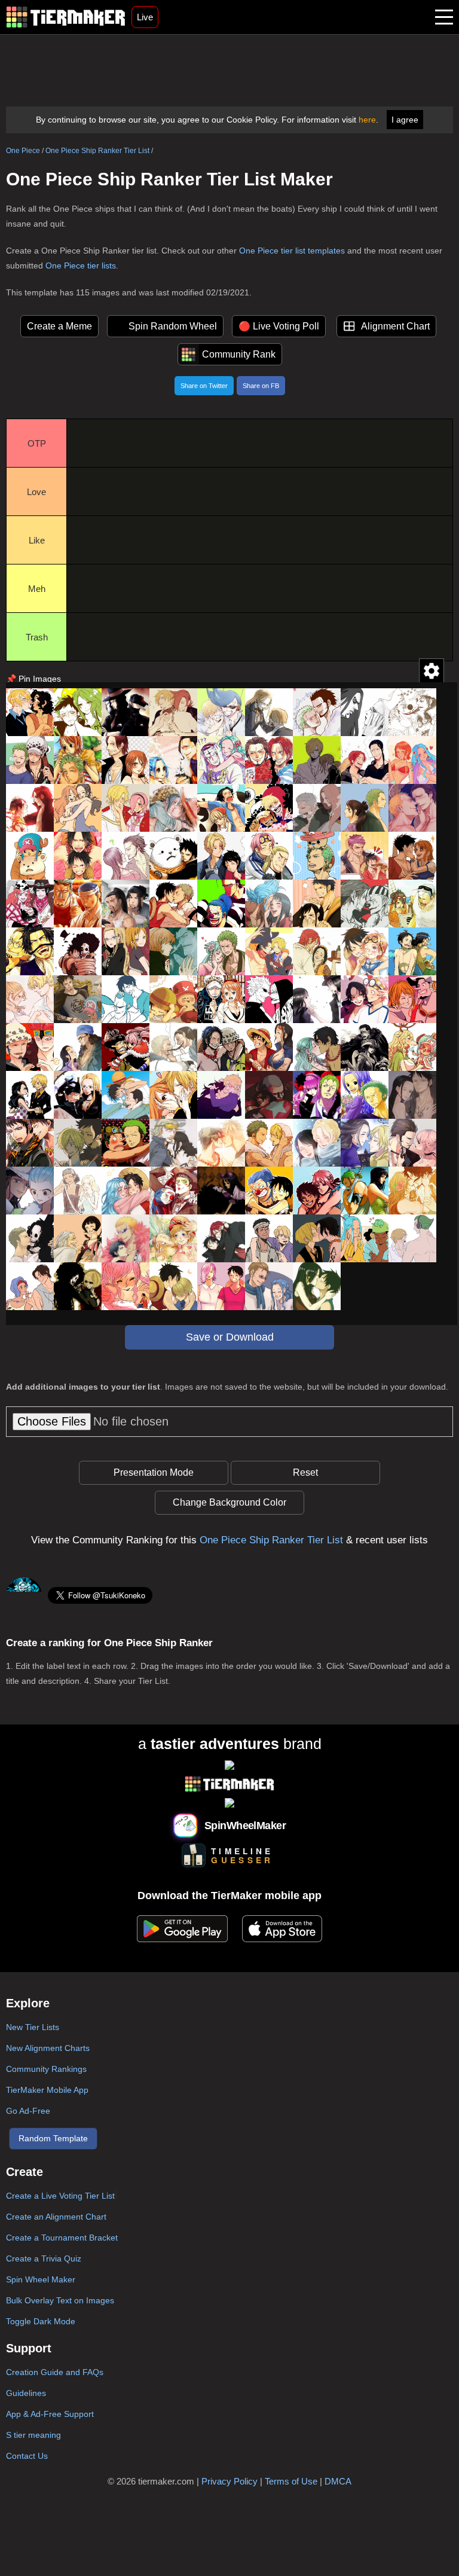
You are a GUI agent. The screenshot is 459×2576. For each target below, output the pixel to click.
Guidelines (26, 2393)
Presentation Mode (154, 1472)
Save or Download (230, 1337)
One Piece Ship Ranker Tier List (97, 151)
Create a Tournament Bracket (62, 2238)
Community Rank (239, 354)
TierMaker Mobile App (47, 2090)
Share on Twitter (204, 386)
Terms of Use (291, 2481)
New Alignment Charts (48, 2048)
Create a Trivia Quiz (44, 2258)
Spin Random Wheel (173, 326)
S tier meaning (33, 2435)
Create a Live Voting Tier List (60, 2196)
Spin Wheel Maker (41, 2279)
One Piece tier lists (81, 265)
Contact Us (27, 2456)
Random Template (53, 2138)
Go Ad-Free (28, 2111)
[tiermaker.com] (66, 17)
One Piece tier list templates (292, 251)
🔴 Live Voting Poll (279, 326)
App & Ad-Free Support (50, 2414)
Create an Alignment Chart (56, 2217)
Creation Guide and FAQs (55, 2372)
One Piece (23, 151)
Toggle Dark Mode (41, 2321)
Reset (305, 1472)
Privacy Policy (229, 2481)
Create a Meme (59, 326)
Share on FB (261, 386)
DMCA (338, 2481)
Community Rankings (46, 2069)
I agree (405, 120)
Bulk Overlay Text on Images (60, 2300)
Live (145, 17)
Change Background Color (229, 1502)
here (367, 120)
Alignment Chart (395, 326)
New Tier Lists (33, 2027)
